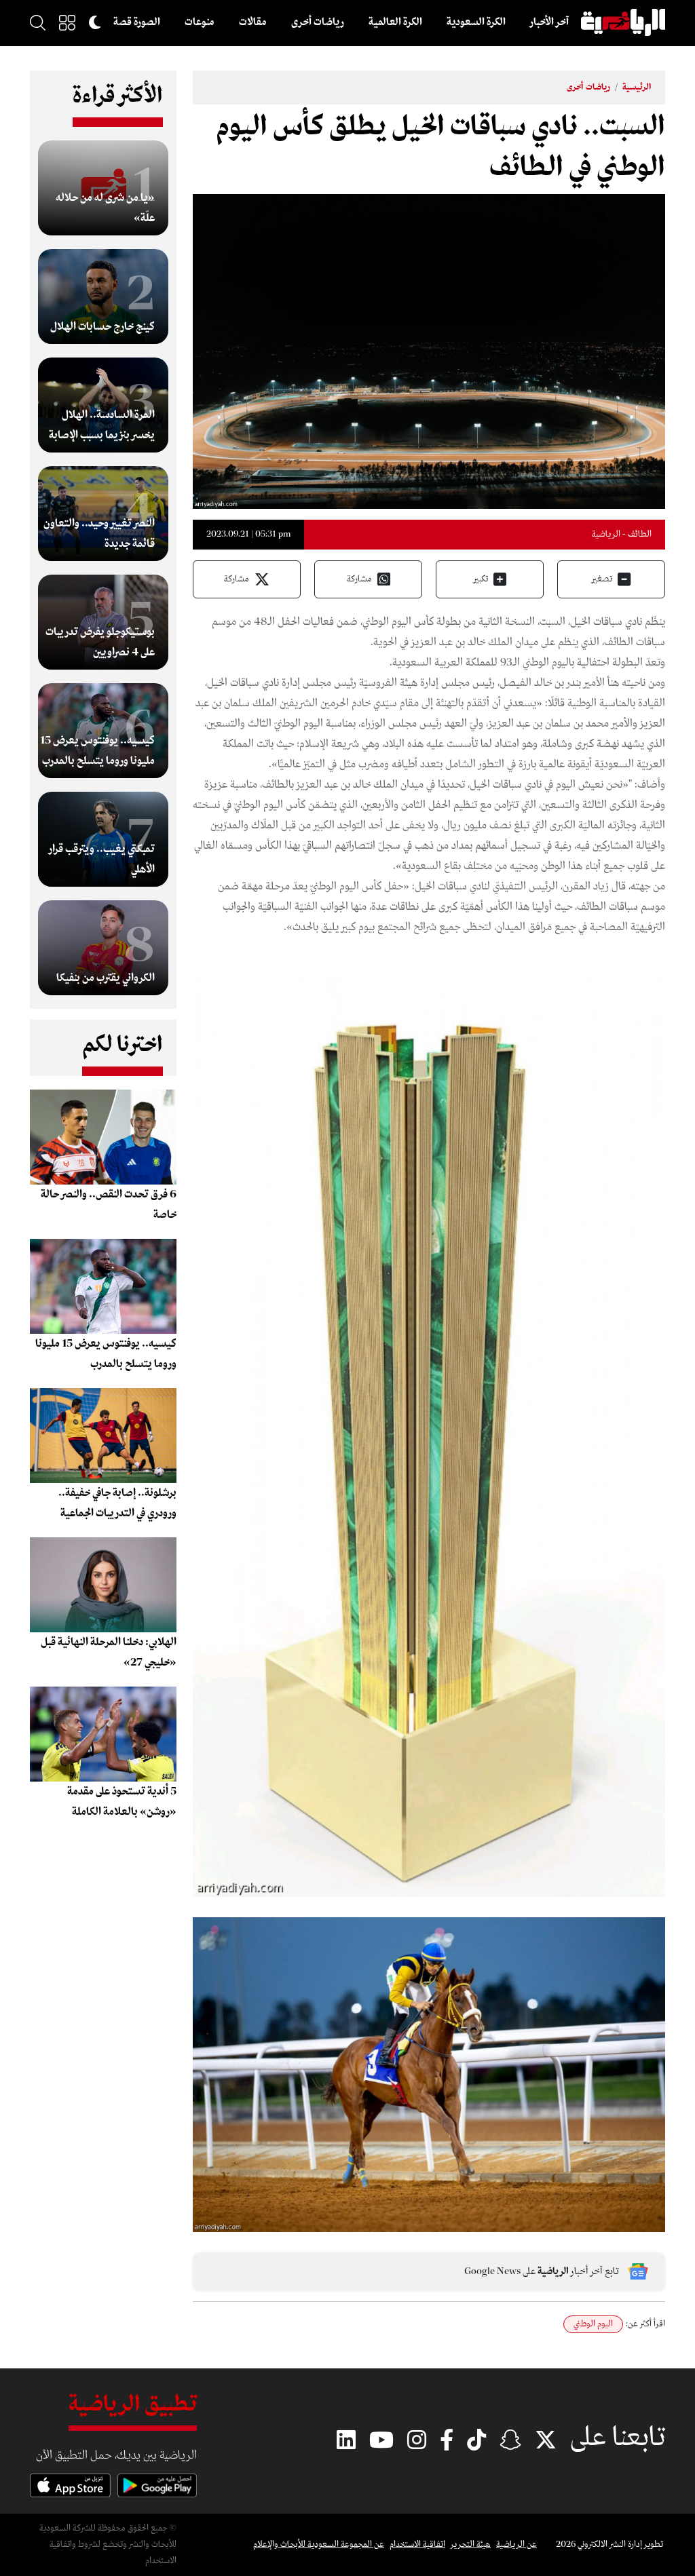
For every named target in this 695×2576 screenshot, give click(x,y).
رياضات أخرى (318, 22)
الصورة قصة (137, 22)
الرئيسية (637, 87)
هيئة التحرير (471, 2544)
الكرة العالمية (395, 22)
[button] (67, 22)
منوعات (200, 22)
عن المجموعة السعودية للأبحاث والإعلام (319, 2544)
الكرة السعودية (476, 22)
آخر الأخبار (549, 22)
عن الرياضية (516, 2544)
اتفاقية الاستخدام (417, 2544)
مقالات (253, 22)
